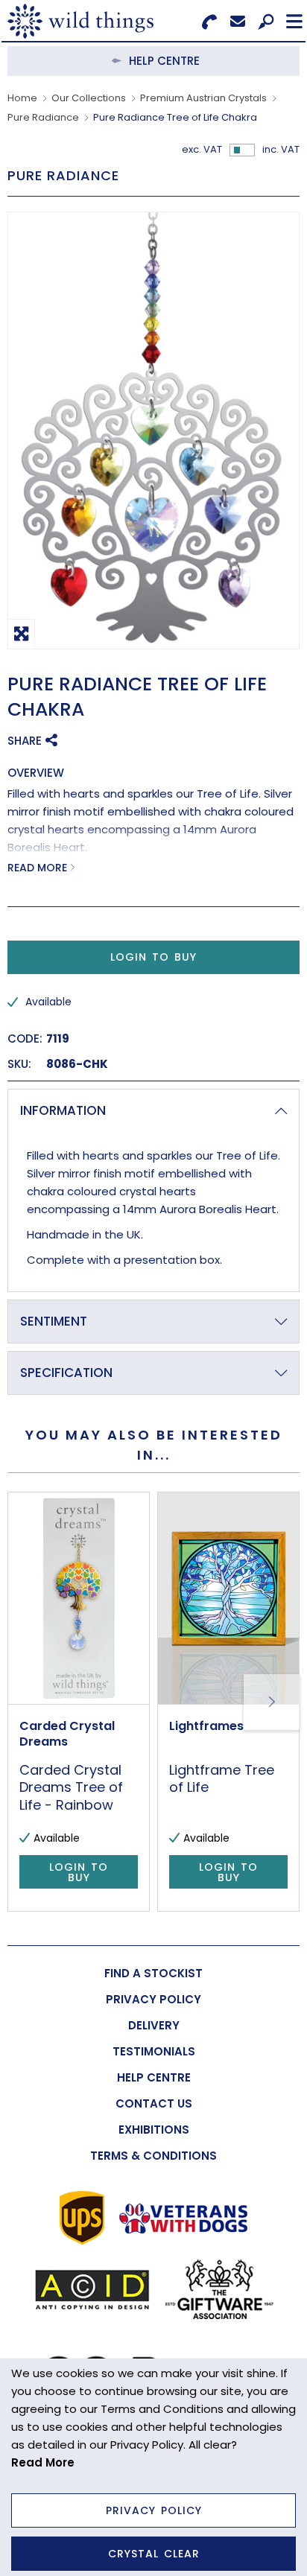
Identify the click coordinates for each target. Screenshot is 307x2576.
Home (22, 98)
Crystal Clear (154, 2554)
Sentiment (54, 1321)
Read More (37, 868)
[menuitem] (153, 1973)
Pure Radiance (43, 117)
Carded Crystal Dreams (67, 1734)
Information (63, 1110)
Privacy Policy (154, 2510)
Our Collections (89, 98)
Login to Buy (153, 957)
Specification (66, 1373)
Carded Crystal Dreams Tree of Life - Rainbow (71, 1787)
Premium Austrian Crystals (203, 98)
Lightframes (206, 1726)
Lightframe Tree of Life (222, 1778)
